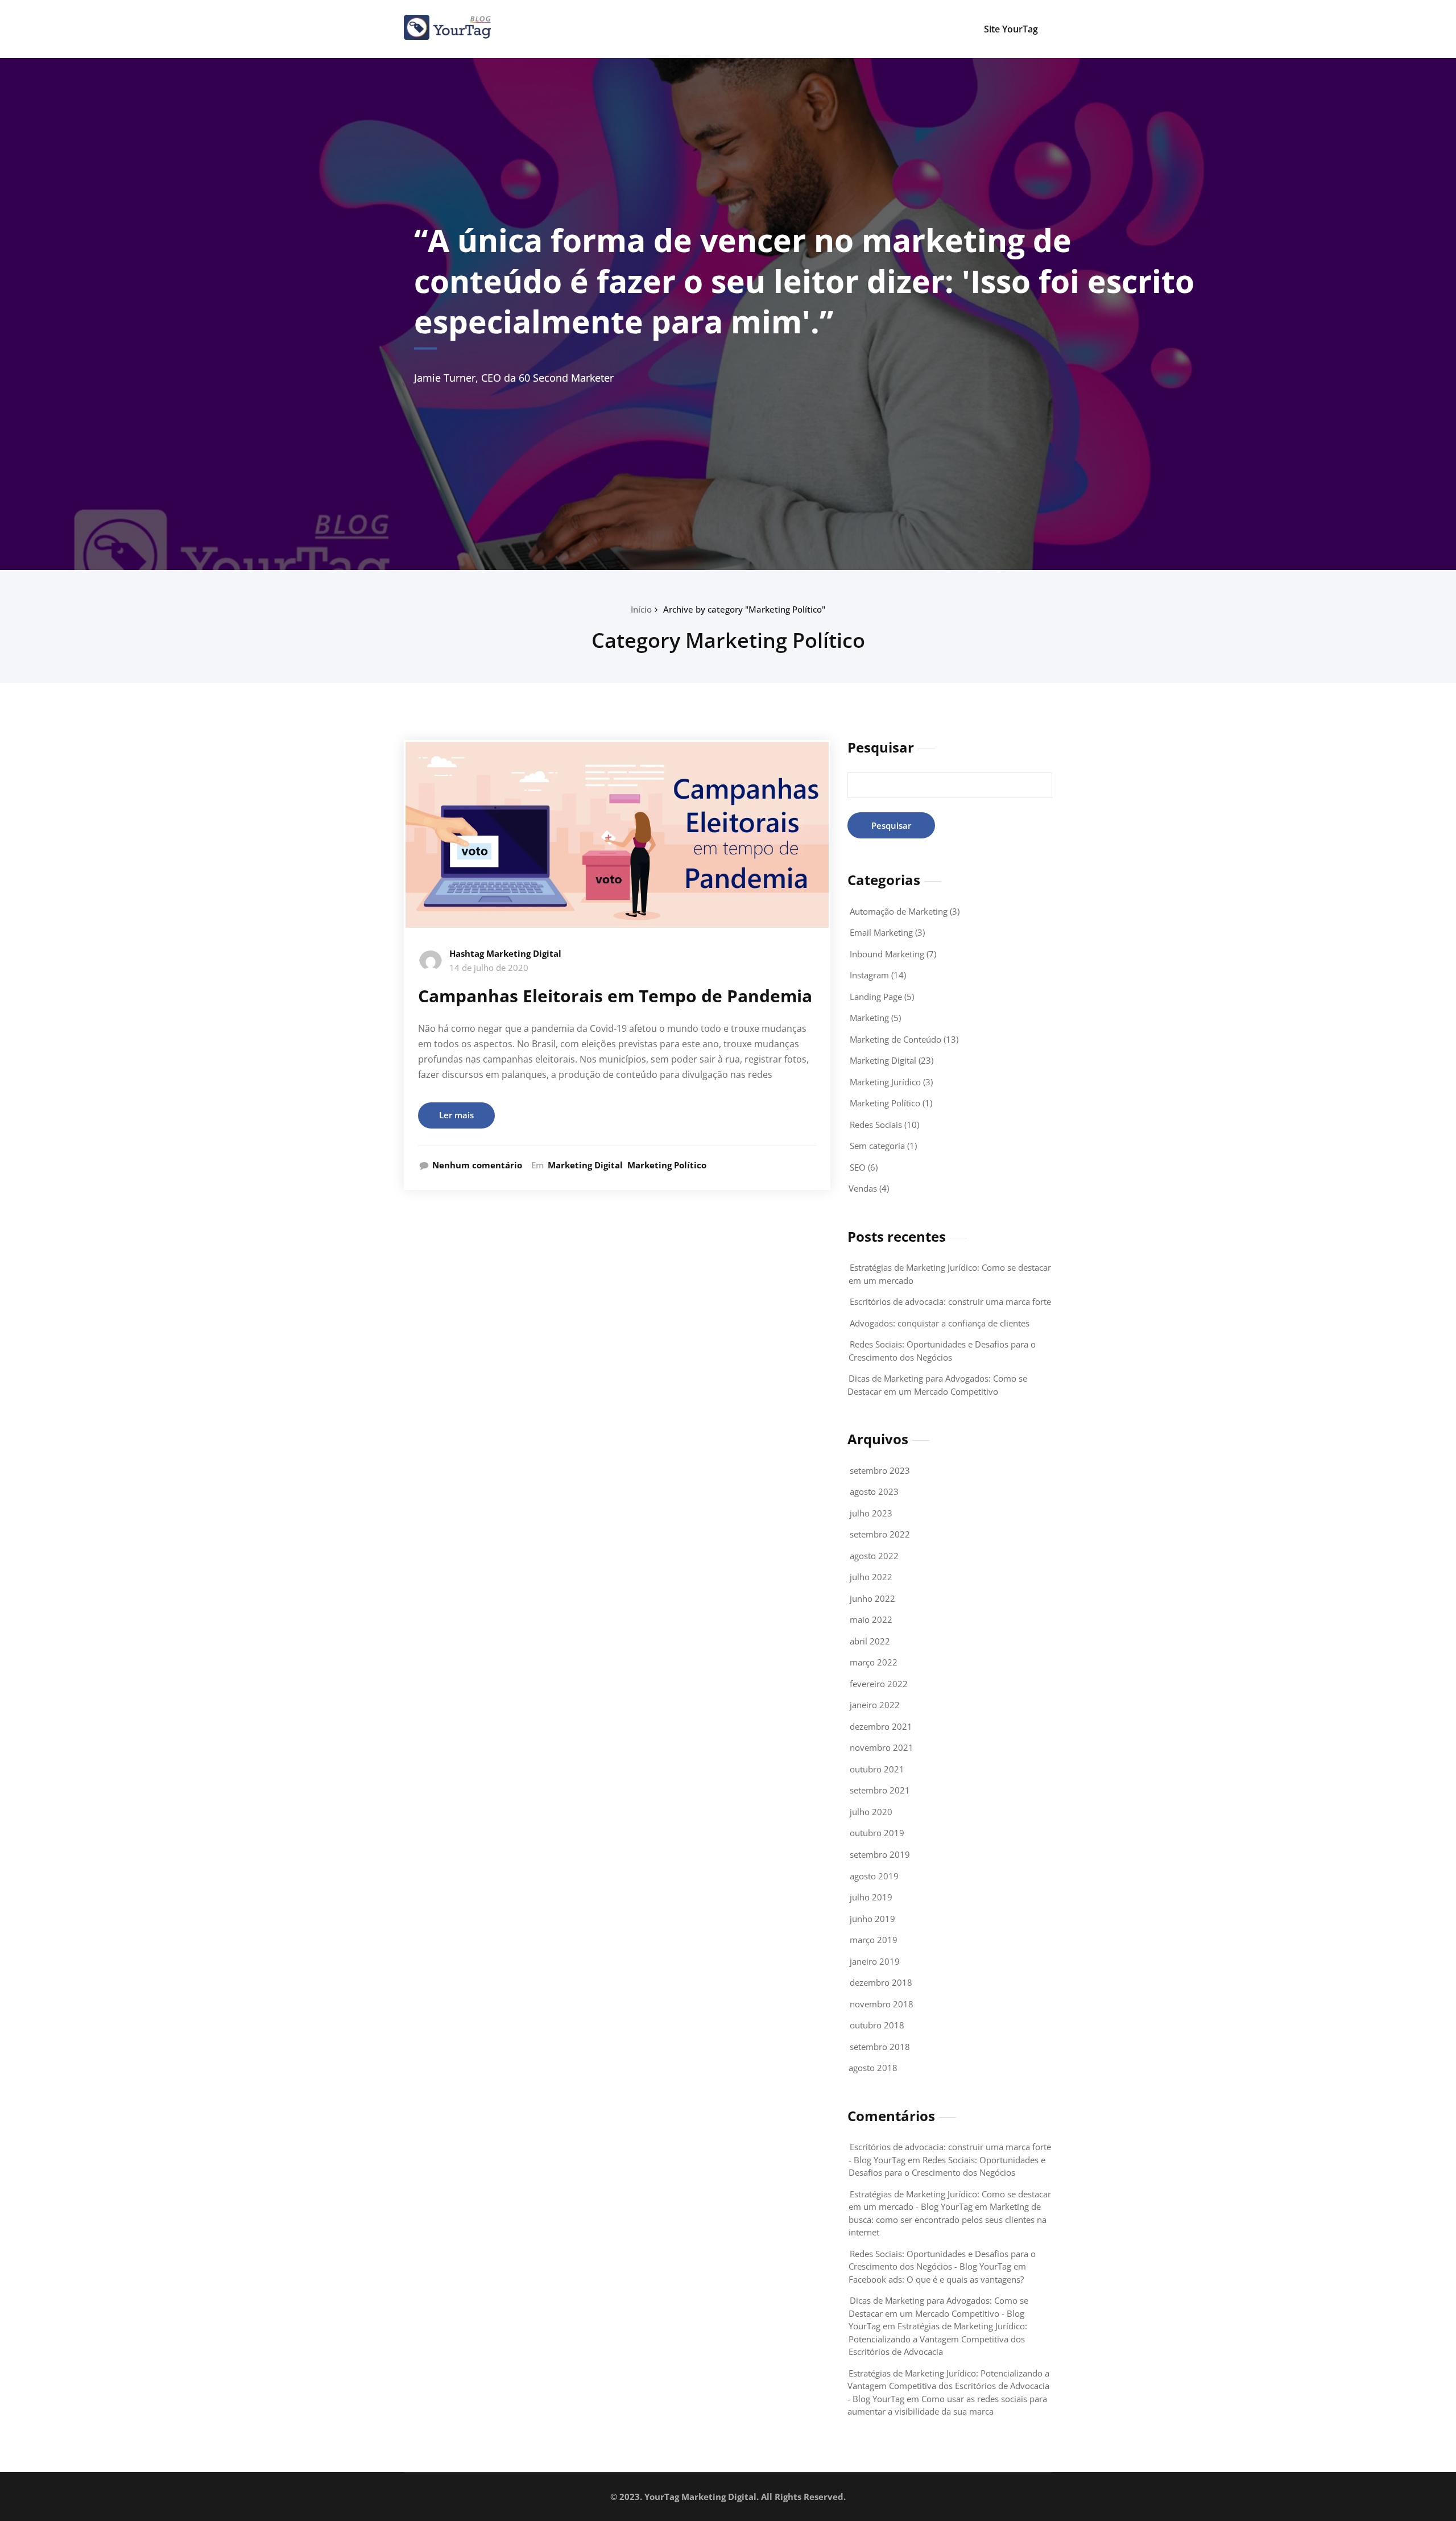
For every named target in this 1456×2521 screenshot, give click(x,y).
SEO (858, 1167)
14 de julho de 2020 (489, 968)
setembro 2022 (880, 1534)
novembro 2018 (882, 2004)
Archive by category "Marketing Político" (744, 609)
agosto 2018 (873, 2068)
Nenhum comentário (477, 1165)
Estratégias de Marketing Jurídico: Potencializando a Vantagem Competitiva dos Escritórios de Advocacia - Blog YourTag (948, 2386)
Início (641, 609)
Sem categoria (877, 1146)
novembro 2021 (882, 1747)
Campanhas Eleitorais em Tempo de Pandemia (615, 996)
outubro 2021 (877, 1769)
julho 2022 (871, 1577)
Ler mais (456, 1115)
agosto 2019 (874, 1876)
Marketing (869, 1018)
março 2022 (874, 1662)
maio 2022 (871, 1619)
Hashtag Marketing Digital (505, 953)
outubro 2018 (877, 2025)
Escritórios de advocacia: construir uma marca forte (950, 1301)
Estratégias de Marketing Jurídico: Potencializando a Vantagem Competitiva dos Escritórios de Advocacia (938, 2339)
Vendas (863, 1188)
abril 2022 (870, 1641)
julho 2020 (871, 1812)
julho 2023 (871, 1513)
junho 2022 (872, 1598)
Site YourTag (1011, 29)
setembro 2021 (880, 1790)
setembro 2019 (880, 1854)
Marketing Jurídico (885, 1082)
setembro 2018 (880, 2047)
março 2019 (874, 1940)
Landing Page (876, 997)
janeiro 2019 (875, 1961)
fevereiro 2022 (879, 1684)
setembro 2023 (880, 1470)
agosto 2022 (874, 1556)
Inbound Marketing (887, 954)
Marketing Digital (585, 1165)
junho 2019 (872, 1919)
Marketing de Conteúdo (895, 1039)
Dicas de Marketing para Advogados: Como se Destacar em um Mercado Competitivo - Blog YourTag (938, 2313)
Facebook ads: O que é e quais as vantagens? (936, 2279)
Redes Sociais (876, 1125)
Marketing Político (667, 1165)
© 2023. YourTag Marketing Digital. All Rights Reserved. (728, 2497)
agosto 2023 (874, 1491)
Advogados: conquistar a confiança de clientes (940, 1323)
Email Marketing (881, 932)
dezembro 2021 (881, 1726)
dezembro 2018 (881, 1982)
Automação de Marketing (899, 911)
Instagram (869, 975)
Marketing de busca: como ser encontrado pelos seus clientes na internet (948, 2219)
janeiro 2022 (875, 1705)
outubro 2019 (877, 1833)
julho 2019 (871, 1897)
